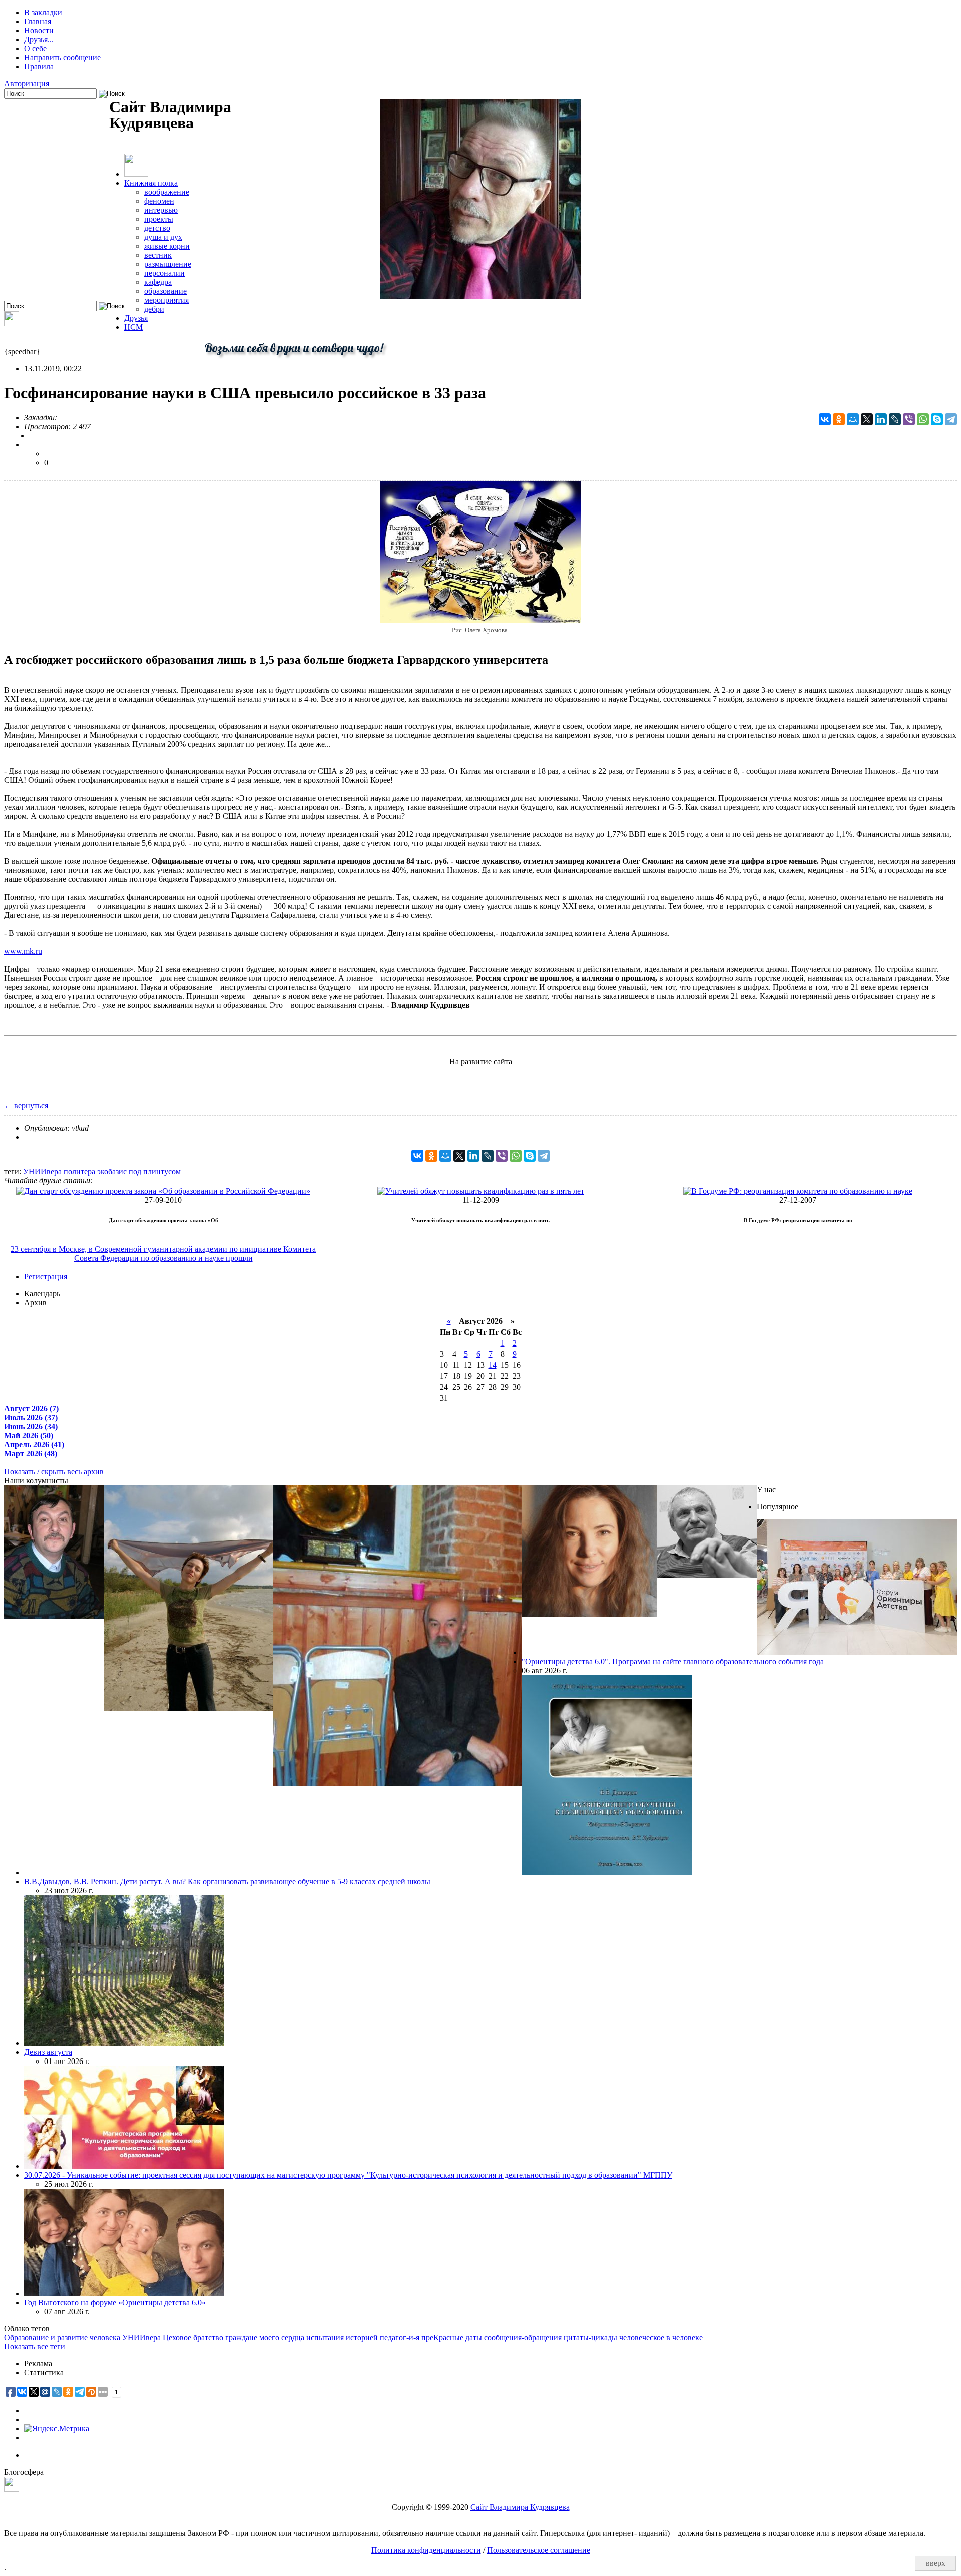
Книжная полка (151, 183)
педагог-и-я (400, 2338)
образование (165, 291)
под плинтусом (155, 1171)
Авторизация (27, 83)
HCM (133, 327)
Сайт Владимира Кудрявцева (520, 2507)
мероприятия (166, 300)
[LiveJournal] (895, 419)
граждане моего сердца (265, 2338)
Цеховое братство (193, 2338)
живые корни (167, 246)
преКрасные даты (452, 2338)
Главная (38, 21)
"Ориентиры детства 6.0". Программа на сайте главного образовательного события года (673, 1661)
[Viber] (909, 419)
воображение (167, 192)
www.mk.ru (23, 951)
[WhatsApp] (923, 419)
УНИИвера (42, 1171)
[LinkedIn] (881, 419)
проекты (159, 219)
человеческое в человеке (661, 2338)
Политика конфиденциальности (426, 2550)
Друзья (136, 318)
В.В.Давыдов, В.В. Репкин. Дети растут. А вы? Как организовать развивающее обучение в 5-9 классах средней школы (227, 1882)
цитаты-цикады (590, 2338)
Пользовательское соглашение (539, 2550)
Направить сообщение (62, 57)
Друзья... (39, 39)
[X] (867, 419)
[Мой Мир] (853, 419)
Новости (39, 30)
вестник (158, 255)
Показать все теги (35, 2347)
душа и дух (163, 237)
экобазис (112, 1171)
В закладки (43, 12)
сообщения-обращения (523, 2338)
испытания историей (342, 2338)
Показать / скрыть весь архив (54, 1472)
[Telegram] (951, 419)
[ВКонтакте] (825, 419)
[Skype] (937, 419)
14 (493, 1365)
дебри (154, 309)
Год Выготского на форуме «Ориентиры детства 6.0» (115, 2302)
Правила (39, 66)
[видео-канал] (12, 324)
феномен (159, 201)
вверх (936, 2563)
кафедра (158, 282)
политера (79, 1171)
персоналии (164, 273)
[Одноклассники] (839, 419)
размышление (168, 264)
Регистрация (46, 1276)
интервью (161, 210)
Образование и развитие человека (62, 2338)
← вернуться (26, 1105)
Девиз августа (48, 2052)
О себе (35, 48)
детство (157, 228)
